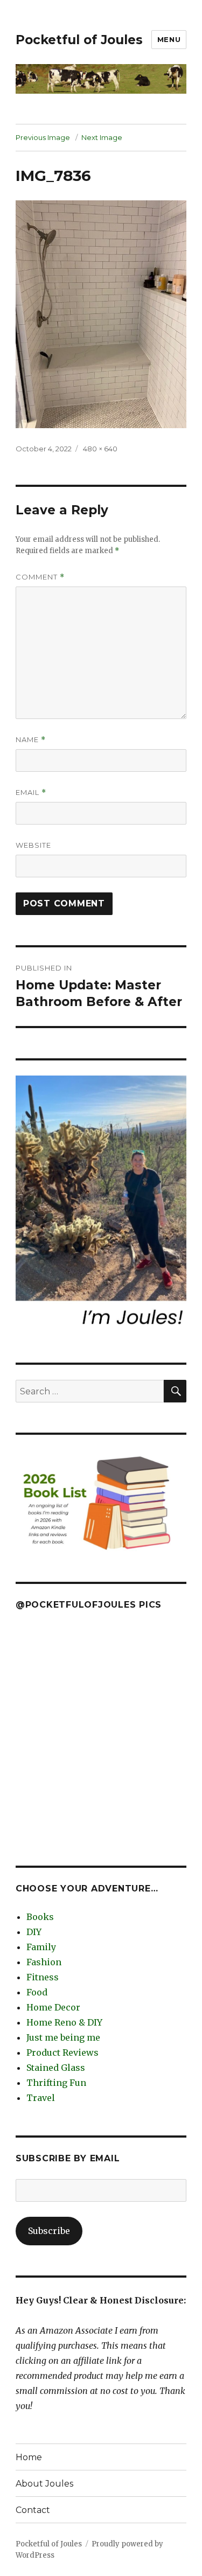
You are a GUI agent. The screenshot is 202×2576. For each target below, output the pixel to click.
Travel (41, 2098)
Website (33, 845)
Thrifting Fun (56, 2083)
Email (31, 793)
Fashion (44, 1962)
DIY (34, 1932)
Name (31, 740)
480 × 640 (100, 449)
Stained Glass (56, 2068)
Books (40, 1917)
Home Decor (53, 2007)
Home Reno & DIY (64, 2022)
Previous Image (43, 137)
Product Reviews (62, 2053)
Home (29, 2457)
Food (37, 1992)
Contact (33, 2510)
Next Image (102, 137)
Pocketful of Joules (79, 40)
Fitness (43, 1977)
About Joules (44, 2484)
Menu (169, 39)
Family (41, 1947)
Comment (40, 577)
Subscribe (49, 2231)
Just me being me (63, 2037)
